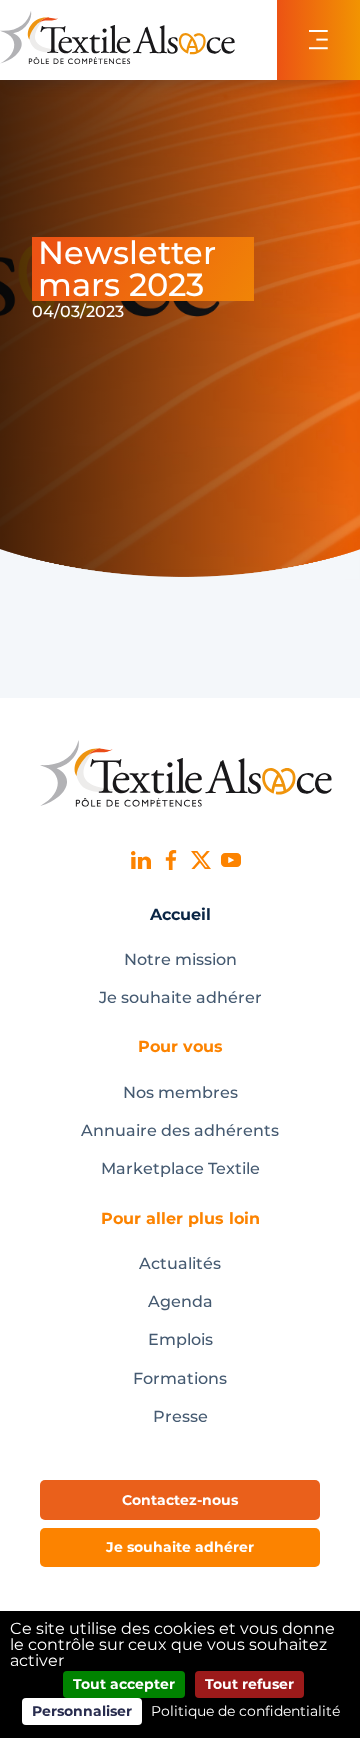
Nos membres (180, 1092)
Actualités (180, 1263)
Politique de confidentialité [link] (245, 1711)
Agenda (180, 1301)
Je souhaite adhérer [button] (180, 1547)
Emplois (180, 1339)
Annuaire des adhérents (180, 1130)
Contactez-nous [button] (180, 1500)
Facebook (171, 860)
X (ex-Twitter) (201, 860)
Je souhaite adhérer (180, 997)
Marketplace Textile (180, 1168)
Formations (180, 1378)
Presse (180, 1416)
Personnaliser (82, 1711)
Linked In (141, 860)
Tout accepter (124, 1684)
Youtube (231, 860)
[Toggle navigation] (318, 40)
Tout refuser (249, 1684)
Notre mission (180, 959)
